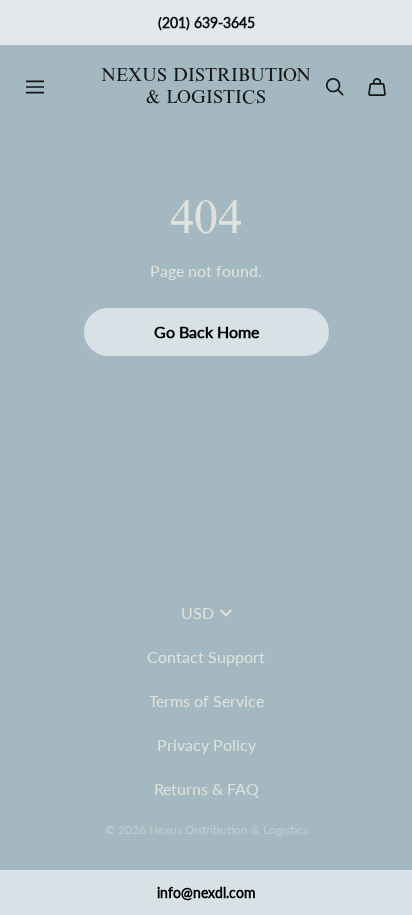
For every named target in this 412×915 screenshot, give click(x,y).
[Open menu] (35, 87)
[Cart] (377, 87)
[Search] (335, 87)
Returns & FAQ (206, 788)
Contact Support (206, 656)
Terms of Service (206, 700)
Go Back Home (206, 331)
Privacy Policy (206, 744)
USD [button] (197, 612)
